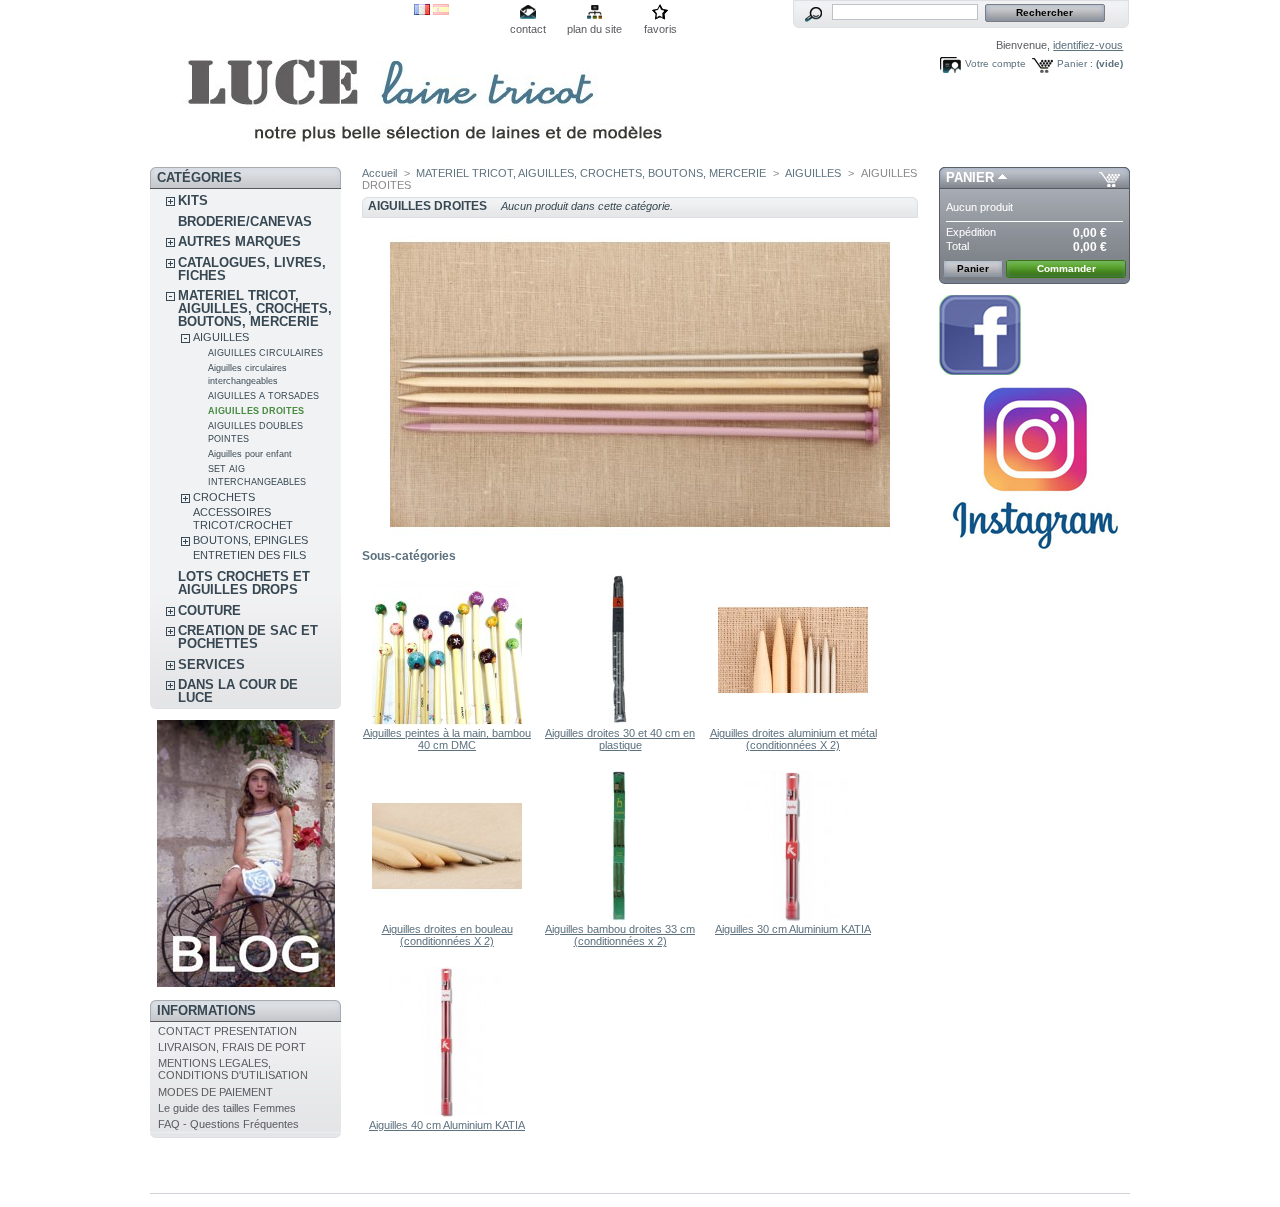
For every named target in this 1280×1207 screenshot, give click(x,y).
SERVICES (211, 664)
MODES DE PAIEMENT (215, 1092)
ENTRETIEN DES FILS (249, 555)
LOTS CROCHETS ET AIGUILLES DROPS (244, 583)
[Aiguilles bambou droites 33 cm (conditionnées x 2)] (620, 917)
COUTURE (209, 610)
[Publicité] (246, 983)
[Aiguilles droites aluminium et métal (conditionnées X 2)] (793, 721)
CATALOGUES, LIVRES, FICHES (252, 269)
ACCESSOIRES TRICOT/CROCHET (243, 518)
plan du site (594, 29)
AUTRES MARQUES (239, 241)
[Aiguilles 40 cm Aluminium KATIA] (447, 1113)
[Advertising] (1035, 557)
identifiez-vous (1088, 45)
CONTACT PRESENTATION (227, 1031)
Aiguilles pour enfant (250, 454)
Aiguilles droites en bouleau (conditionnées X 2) (447, 935)
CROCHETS (224, 497)
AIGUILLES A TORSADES (263, 396)
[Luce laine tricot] (282, 83)
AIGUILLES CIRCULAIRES (265, 353)
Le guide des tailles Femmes (227, 1108)
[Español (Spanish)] (441, 11)
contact (528, 29)
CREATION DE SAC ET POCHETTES (248, 637)
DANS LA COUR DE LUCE (238, 691)
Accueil (379, 173)
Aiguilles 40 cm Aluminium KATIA (447, 1125)
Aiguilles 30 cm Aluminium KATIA (793, 929)
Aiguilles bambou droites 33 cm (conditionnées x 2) (620, 935)
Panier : (1075, 63)
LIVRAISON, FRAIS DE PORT (232, 1047)
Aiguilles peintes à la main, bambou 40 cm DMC (447, 739)
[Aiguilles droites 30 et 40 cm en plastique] (620, 721)
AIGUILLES (221, 337)
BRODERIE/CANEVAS (245, 221)
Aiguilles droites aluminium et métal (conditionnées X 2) (793, 739)
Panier (970, 177)
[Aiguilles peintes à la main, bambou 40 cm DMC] (447, 721)
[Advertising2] (980, 371)
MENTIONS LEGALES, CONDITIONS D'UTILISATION (233, 1069)
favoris (660, 29)
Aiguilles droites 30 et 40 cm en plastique (620, 739)
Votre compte (995, 63)
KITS (193, 200)
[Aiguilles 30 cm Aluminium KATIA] (793, 917)
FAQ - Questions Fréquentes (228, 1124)
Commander (1066, 268)
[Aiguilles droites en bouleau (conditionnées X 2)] (447, 917)
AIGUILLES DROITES (256, 411)
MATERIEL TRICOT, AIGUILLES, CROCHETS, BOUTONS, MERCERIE (255, 308)
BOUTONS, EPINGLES (250, 540)
